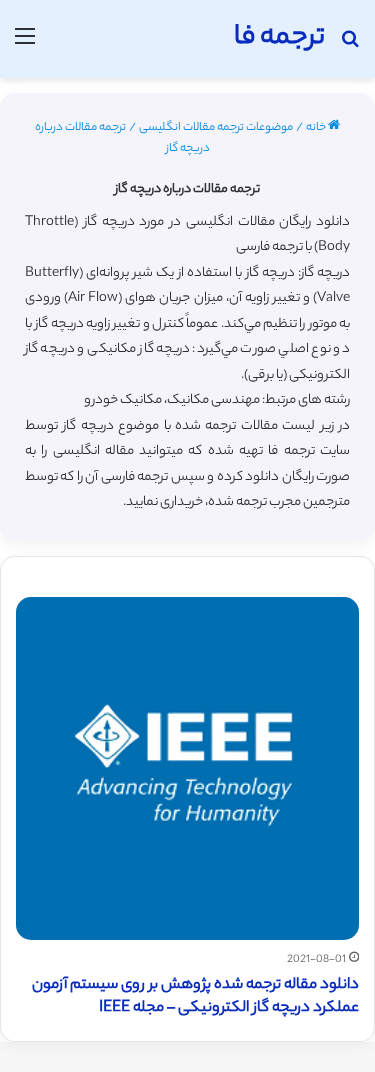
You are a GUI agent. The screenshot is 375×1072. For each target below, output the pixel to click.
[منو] (25, 46)
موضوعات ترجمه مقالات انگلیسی (216, 128)
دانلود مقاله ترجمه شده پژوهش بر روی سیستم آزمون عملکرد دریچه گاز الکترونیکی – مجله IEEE (195, 997)
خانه (317, 128)
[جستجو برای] (350, 46)
